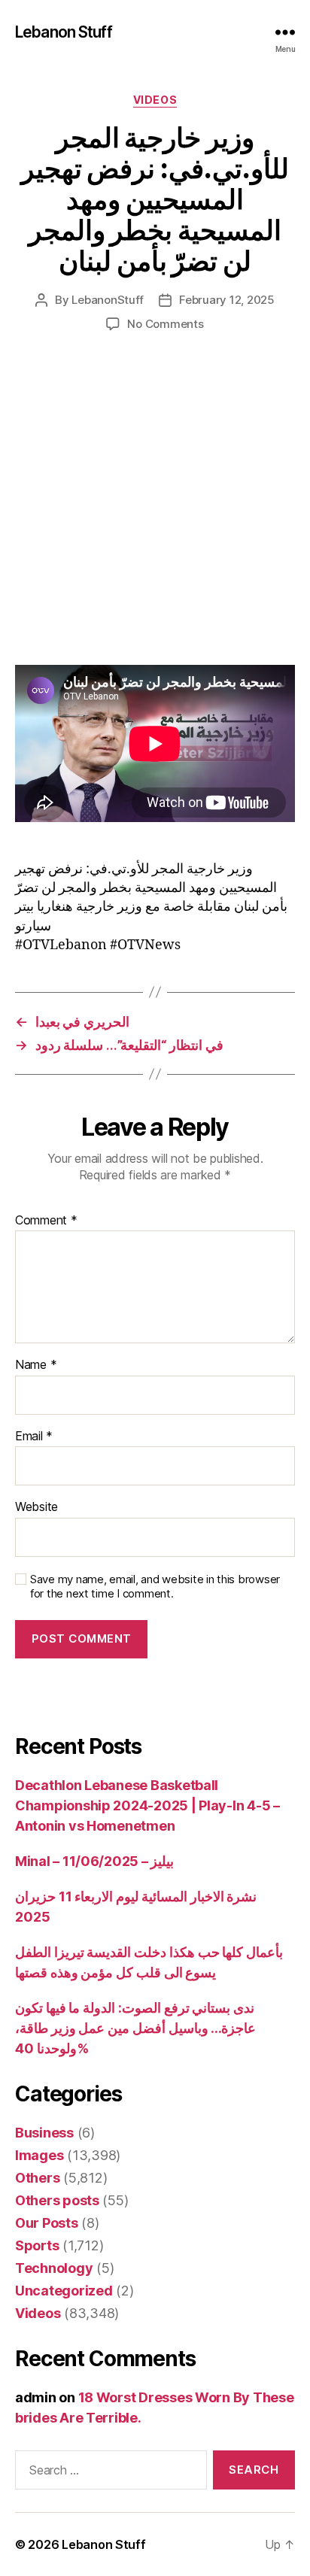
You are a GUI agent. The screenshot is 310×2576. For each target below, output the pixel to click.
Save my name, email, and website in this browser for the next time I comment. (155, 1587)
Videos (155, 100)
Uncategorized (64, 2291)
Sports (37, 2245)
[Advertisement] (155, 514)
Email (34, 1437)
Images (39, 2155)
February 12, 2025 (227, 300)
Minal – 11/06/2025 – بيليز (94, 1861)
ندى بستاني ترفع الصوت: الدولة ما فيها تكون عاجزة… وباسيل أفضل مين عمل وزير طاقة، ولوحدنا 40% (135, 2028)
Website (36, 1507)
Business (44, 2133)
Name (36, 1365)
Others (37, 2178)
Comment (46, 1221)
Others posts (57, 2200)
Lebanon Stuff (64, 32)
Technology (54, 2268)
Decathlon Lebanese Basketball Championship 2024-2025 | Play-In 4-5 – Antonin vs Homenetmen (147, 1805)
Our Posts (47, 2223)
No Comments (165, 324)
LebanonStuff (108, 300)
